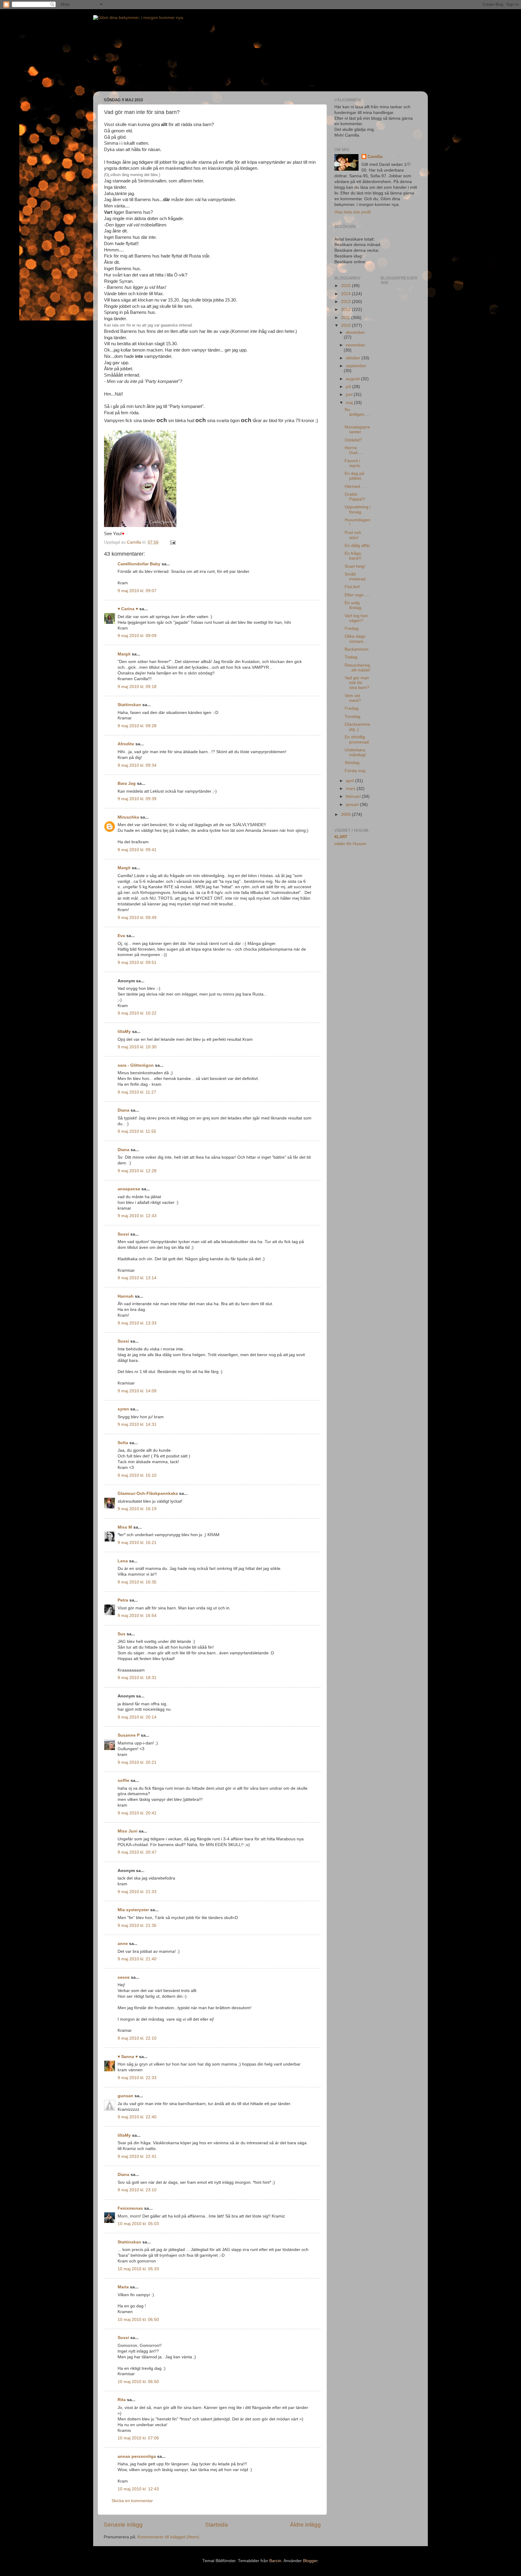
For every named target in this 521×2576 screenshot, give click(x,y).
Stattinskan (129, 705)
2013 (346, 302)
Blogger (310, 2561)
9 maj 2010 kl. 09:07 (137, 591)
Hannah (126, 1296)
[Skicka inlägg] (172, 542)
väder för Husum (350, 844)
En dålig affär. (358, 546)
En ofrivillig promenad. (357, 739)
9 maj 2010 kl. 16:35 (137, 1582)
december (355, 332)
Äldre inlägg (305, 2525)
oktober (354, 358)
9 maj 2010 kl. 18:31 (137, 1678)
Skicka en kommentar (132, 2501)
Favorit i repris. (353, 463)
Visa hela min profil (352, 212)
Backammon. (357, 649)
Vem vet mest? (353, 698)
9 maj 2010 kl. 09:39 (137, 799)
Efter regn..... (357, 595)
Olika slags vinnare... (356, 639)
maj (350, 403)
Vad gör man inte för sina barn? (357, 683)
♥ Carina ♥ (128, 609)
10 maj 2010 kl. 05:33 (138, 2269)
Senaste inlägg (123, 2525)
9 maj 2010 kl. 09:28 (137, 726)
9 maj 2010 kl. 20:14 (137, 1717)
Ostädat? (353, 440)
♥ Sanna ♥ (128, 2057)
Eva (121, 936)
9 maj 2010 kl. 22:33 (137, 2078)
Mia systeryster (133, 1910)
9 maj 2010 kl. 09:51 (137, 963)
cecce (124, 1977)
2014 (346, 294)
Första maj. (355, 771)
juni (350, 395)
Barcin (275, 2561)
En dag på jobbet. (354, 476)
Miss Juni (128, 1831)
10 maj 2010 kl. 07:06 (138, 2438)
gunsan (125, 2096)
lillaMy (124, 1032)
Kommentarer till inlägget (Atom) (168, 2537)
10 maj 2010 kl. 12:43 (138, 2489)
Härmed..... (355, 486)
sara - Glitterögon (136, 1065)
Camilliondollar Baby (139, 564)
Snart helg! (355, 566)
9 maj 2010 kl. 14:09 (137, 1391)
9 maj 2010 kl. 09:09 (137, 636)
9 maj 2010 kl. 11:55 (137, 1131)
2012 (346, 309)
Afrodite (126, 744)
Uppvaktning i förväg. (358, 509)
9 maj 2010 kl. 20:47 (137, 1852)
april (350, 781)
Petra (123, 1600)
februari (354, 796)
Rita (122, 2400)
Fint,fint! (352, 587)
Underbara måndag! (355, 752)
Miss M (125, 1527)
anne (123, 1944)
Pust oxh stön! (353, 535)
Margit (124, 654)
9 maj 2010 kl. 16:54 (137, 1616)
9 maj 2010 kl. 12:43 (137, 1216)
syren (123, 1409)
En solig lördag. (354, 605)
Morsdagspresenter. (357, 429)
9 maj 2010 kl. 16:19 (137, 1509)
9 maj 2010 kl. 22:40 (137, 2117)
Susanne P (129, 1735)
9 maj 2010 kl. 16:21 (137, 1543)
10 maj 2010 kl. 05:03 (138, 2224)
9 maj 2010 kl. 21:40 (137, 1959)
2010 (346, 325)
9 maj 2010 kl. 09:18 (137, 687)
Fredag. (352, 628)
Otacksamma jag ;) (357, 727)
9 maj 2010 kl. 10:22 (137, 1013)
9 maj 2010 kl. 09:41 (137, 850)
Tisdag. (352, 657)
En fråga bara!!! (353, 556)
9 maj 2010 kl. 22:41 (137, 2156)
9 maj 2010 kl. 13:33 (137, 1323)
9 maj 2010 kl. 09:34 (137, 765)
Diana (123, 1110)
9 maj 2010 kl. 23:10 (137, 2190)
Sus (122, 1634)
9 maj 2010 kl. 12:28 (137, 1171)
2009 (346, 814)
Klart (341, 837)
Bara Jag (127, 783)
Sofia (123, 1443)
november (355, 345)
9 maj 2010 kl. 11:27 (137, 1092)
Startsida (216, 2525)
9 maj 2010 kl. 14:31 (137, 1424)
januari (353, 805)
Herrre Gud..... (354, 450)
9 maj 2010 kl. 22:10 (137, 2038)
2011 (346, 318)
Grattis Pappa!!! (355, 497)
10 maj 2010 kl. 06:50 (138, 2320)
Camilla (375, 157)
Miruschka (128, 817)
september (356, 366)
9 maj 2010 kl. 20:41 (137, 1813)
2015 (346, 286)
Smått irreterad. (356, 577)
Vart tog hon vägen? (356, 618)
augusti (353, 379)
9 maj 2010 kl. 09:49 (137, 918)
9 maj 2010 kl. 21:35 (137, 1926)
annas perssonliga (137, 2456)
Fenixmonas (130, 2208)
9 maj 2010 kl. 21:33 (137, 1892)
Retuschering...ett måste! (358, 668)
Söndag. (353, 763)
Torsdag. (353, 717)
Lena (123, 1561)
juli (349, 387)
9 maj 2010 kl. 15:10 (137, 1475)
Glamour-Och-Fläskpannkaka (148, 1493)
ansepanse (129, 1189)
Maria (123, 2287)
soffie (123, 1780)
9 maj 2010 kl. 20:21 (137, 1762)
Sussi (123, 1234)
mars (351, 789)
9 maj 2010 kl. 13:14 (137, 1278)
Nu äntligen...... (357, 414)
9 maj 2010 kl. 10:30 (137, 1047)
